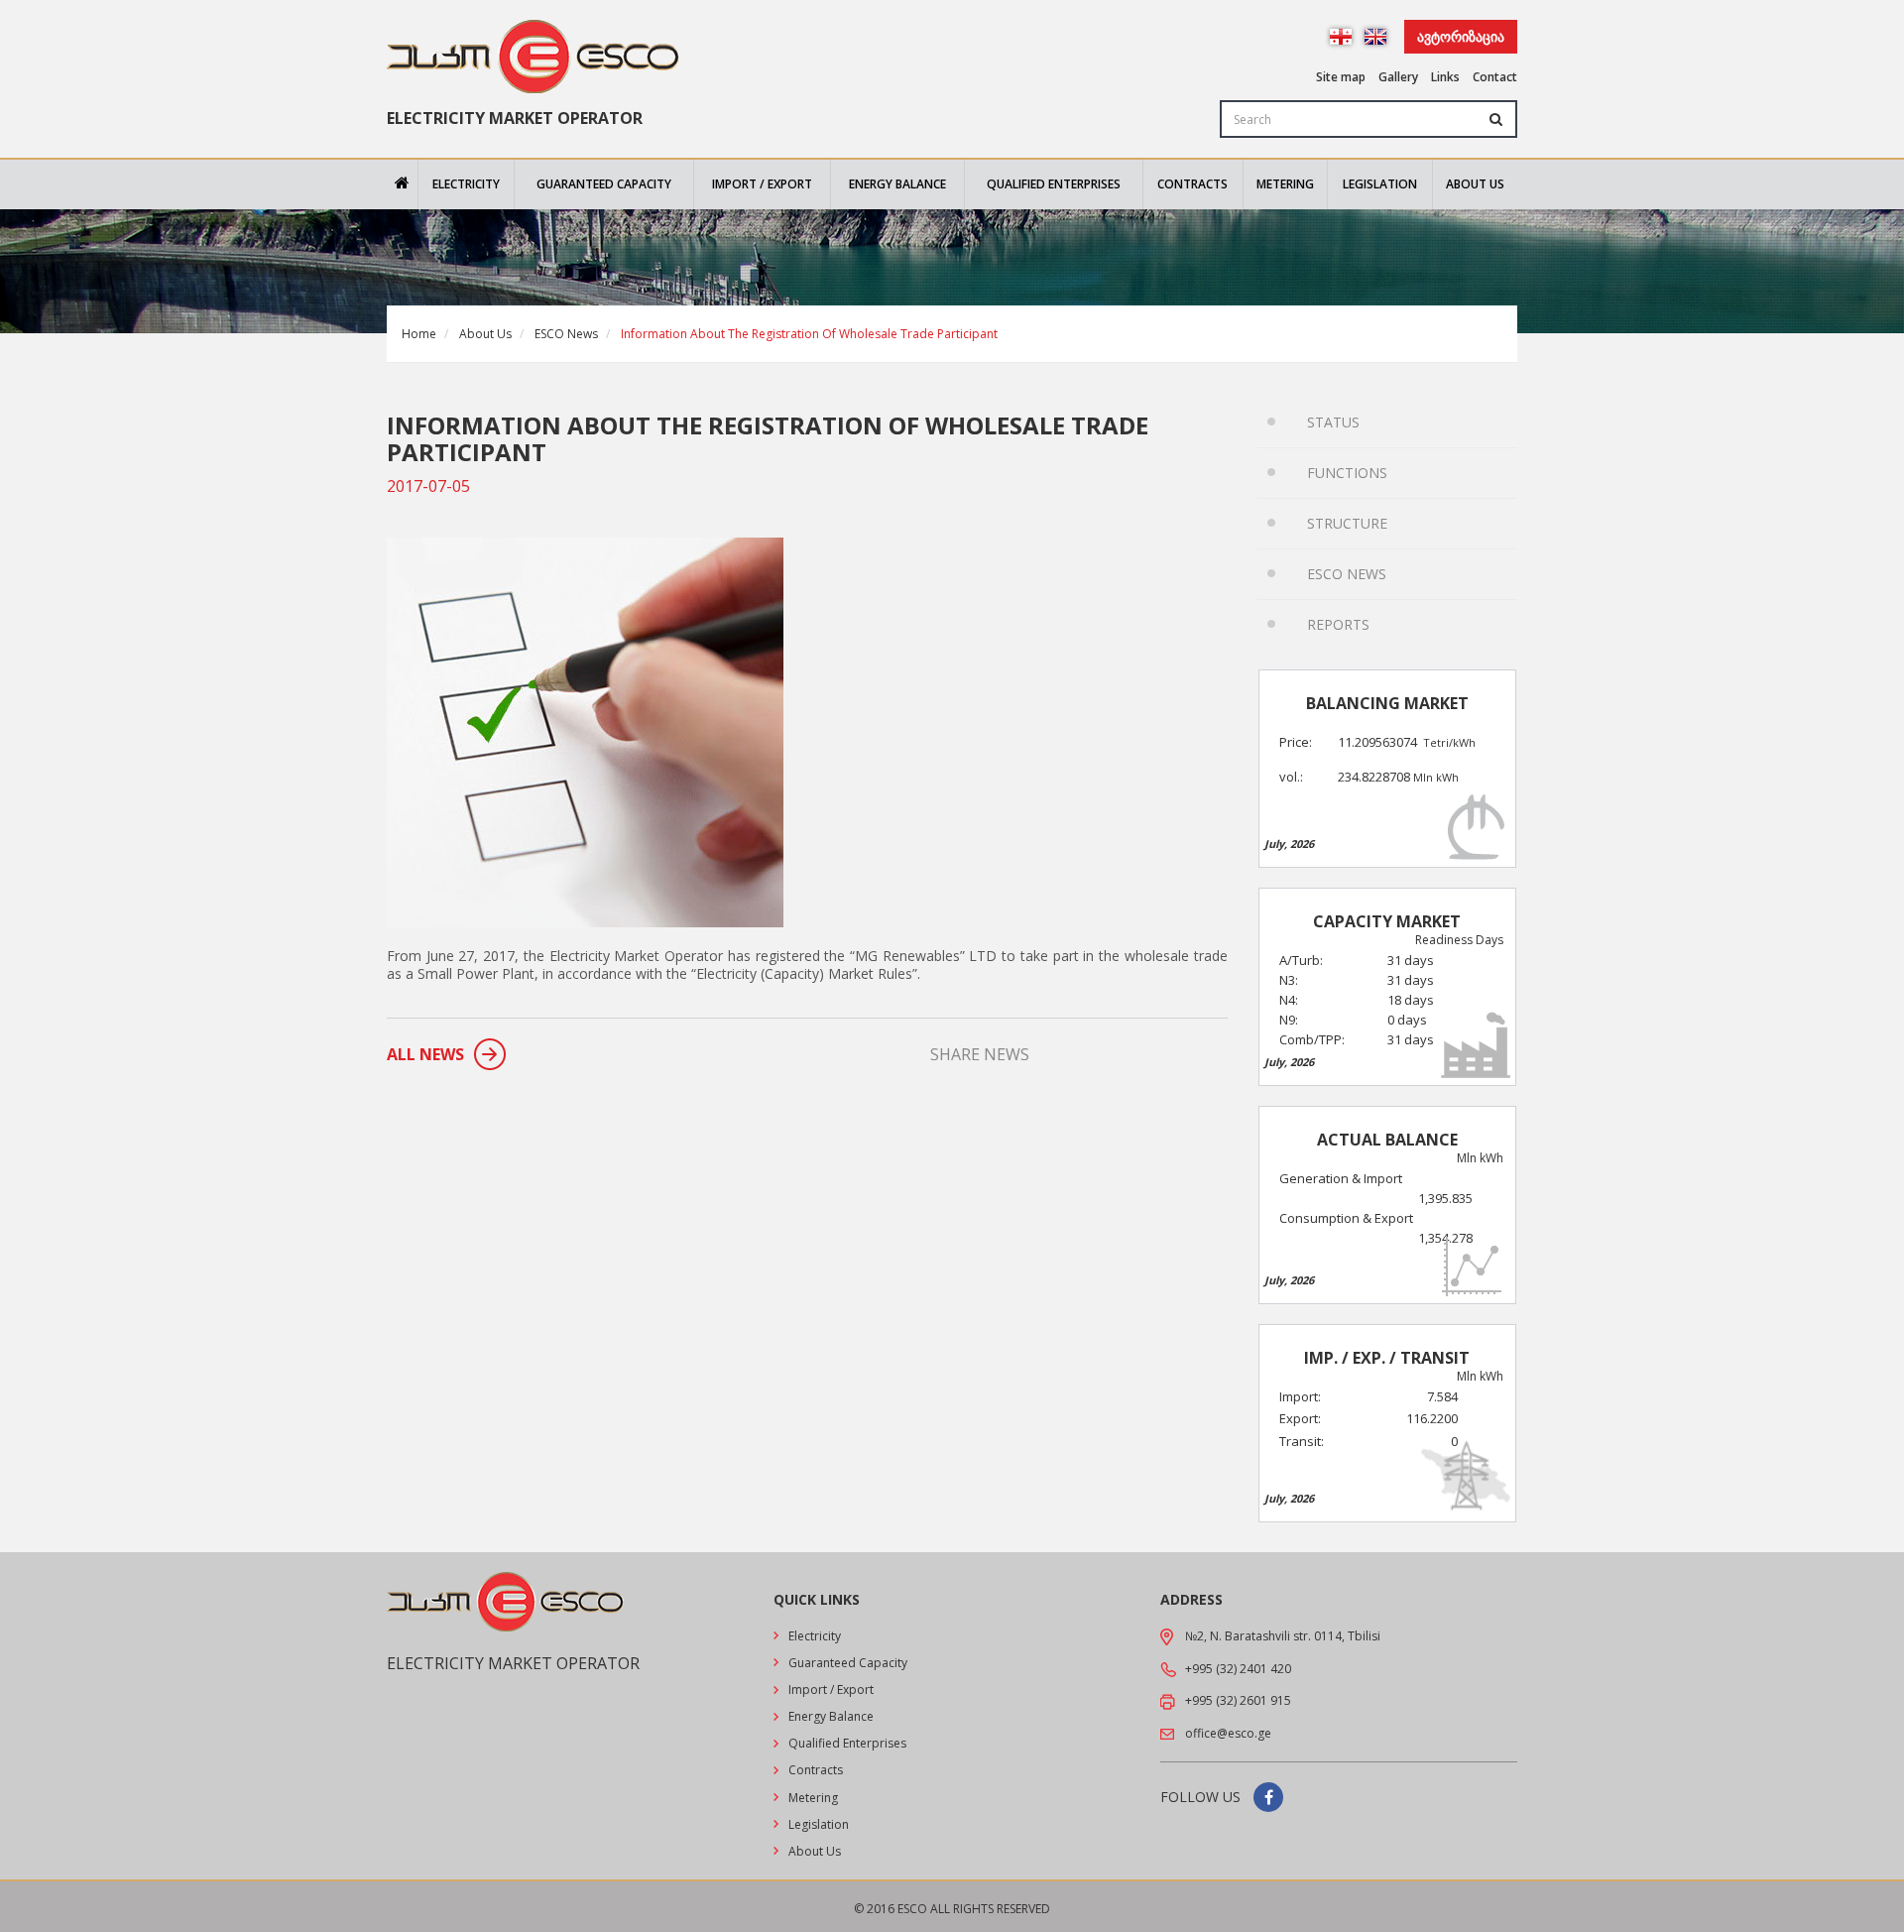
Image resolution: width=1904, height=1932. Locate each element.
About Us (1475, 184)
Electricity (466, 184)
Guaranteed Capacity (604, 184)
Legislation (1380, 184)
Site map (1341, 77)
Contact (1495, 77)
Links (1445, 77)
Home (419, 334)
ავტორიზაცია (1461, 36)
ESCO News (566, 334)
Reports (1338, 624)
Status (1333, 422)
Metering (1285, 184)
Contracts (1192, 184)
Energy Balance (897, 184)
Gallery (1398, 77)
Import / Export (762, 184)
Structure (1347, 523)
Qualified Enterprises (1054, 184)
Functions (1347, 473)
